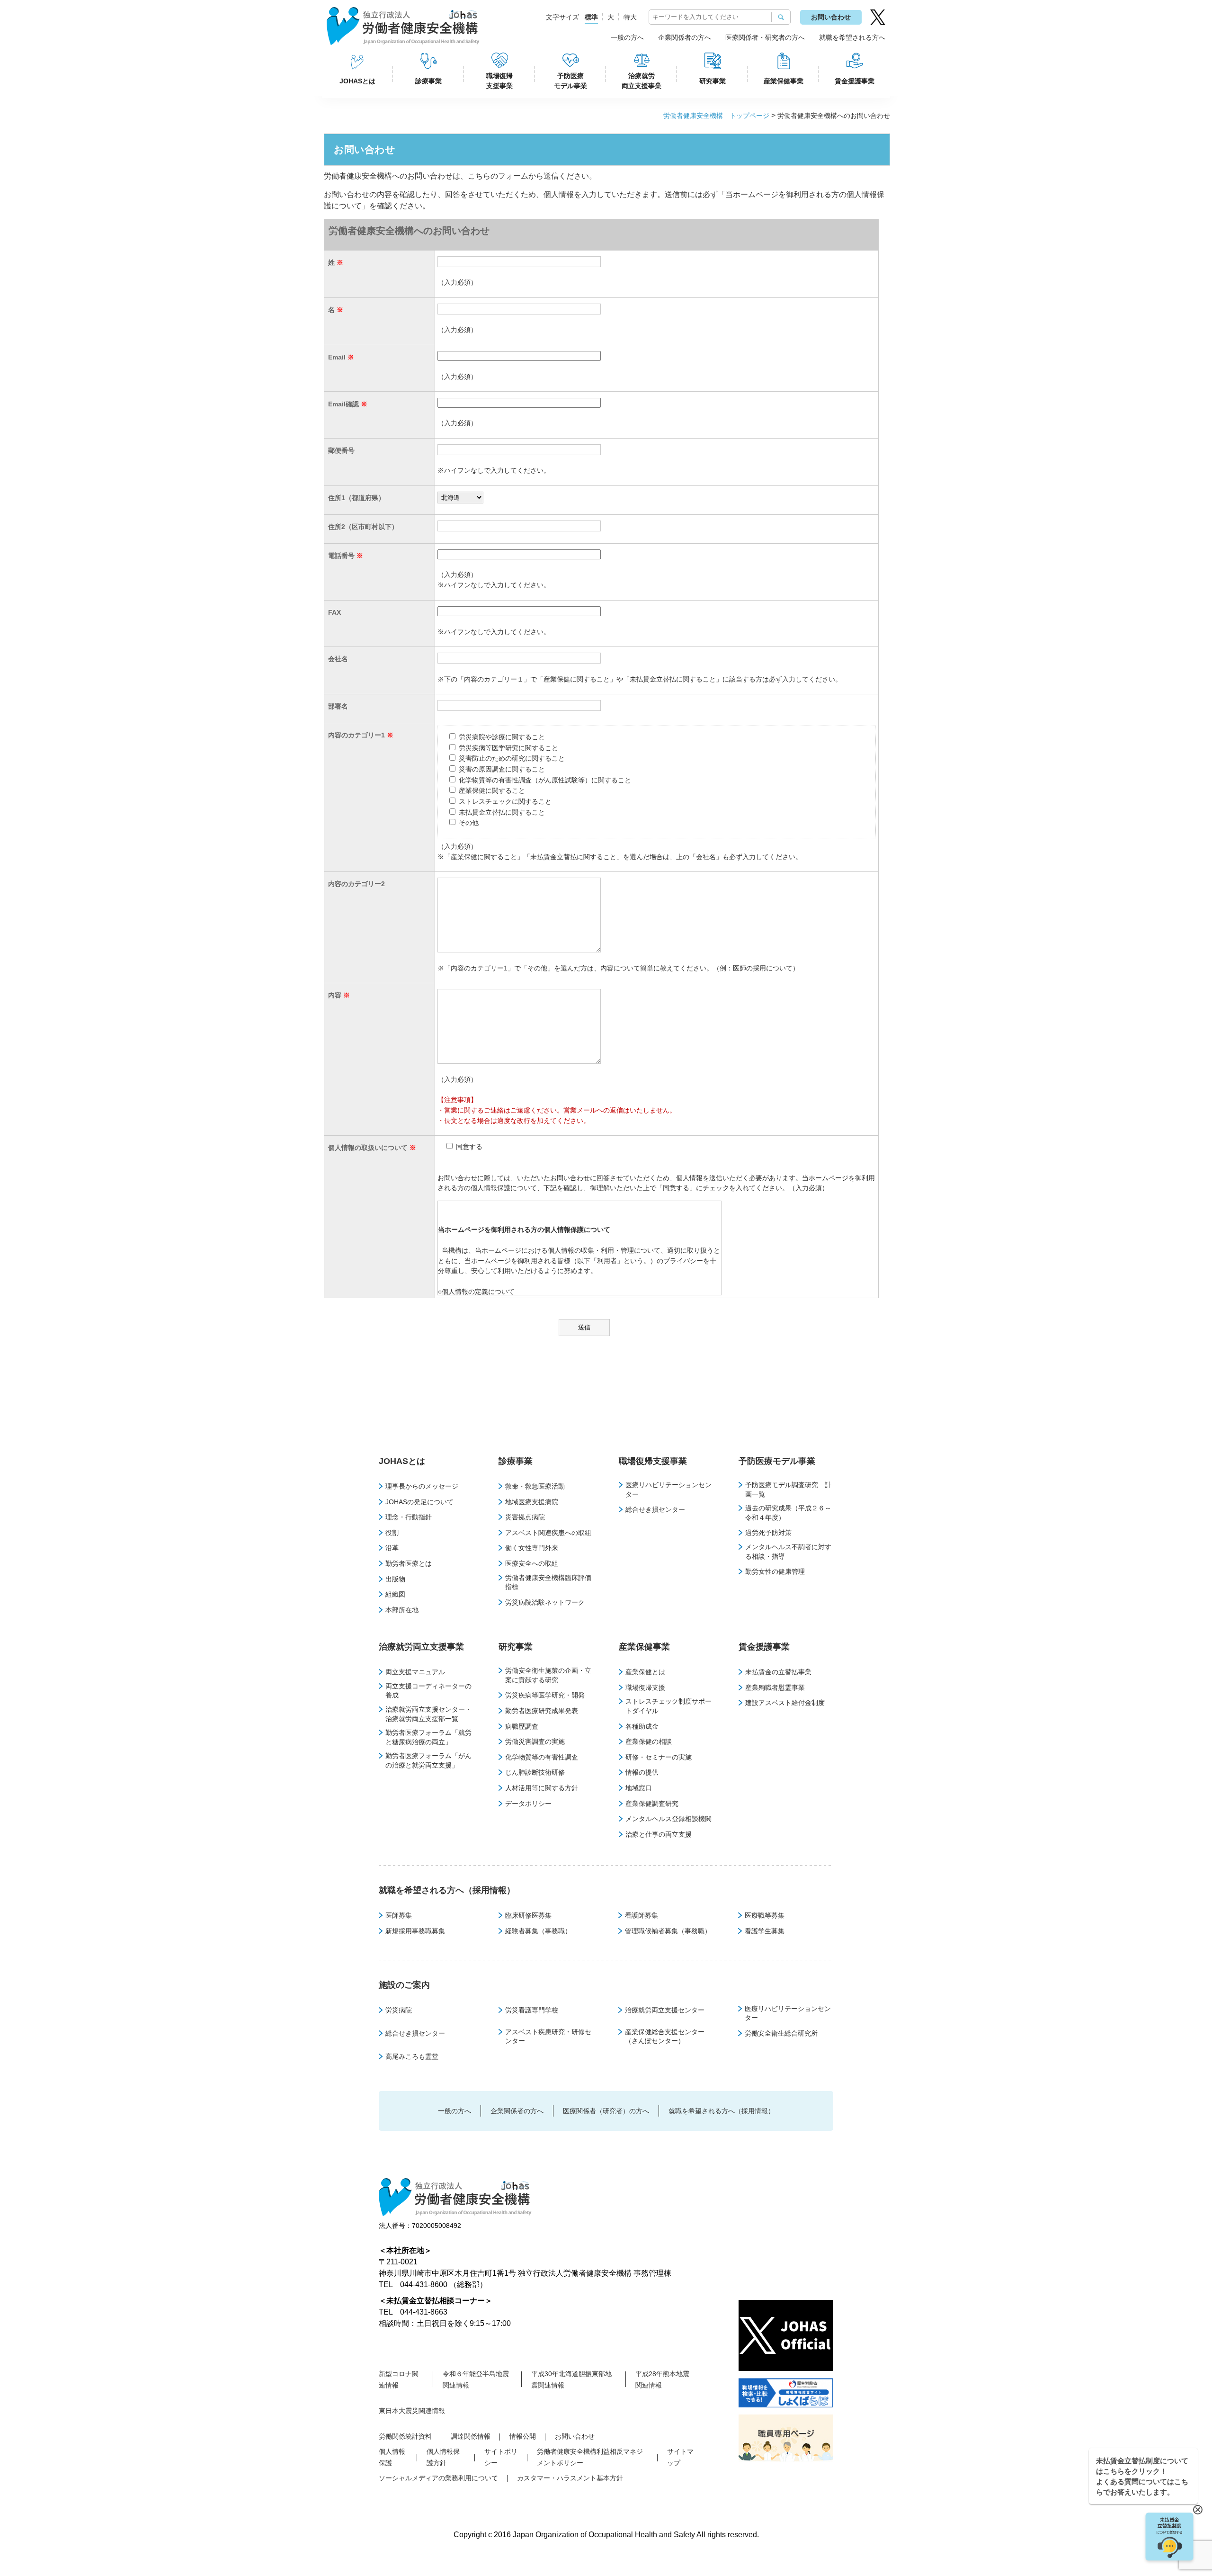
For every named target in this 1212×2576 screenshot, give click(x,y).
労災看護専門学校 (532, 2010)
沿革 (392, 1548)
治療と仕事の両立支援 (659, 1834)
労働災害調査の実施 (535, 1741)
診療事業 (428, 81)
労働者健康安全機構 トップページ (716, 116)
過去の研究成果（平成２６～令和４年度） (788, 1513)
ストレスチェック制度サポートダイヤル (668, 1706)
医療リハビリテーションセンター (668, 1490)
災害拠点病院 (525, 1517)
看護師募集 (642, 1915)
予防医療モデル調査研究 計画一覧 (788, 1490)
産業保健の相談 (649, 1741)
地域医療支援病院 (532, 1502)
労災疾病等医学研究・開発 (545, 1695)
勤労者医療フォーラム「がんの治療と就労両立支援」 (428, 1760)
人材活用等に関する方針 (542, 1788)
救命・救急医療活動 (535, 1486)
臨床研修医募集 (528, 1915)
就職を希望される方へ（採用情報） (447, 1890)
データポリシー (528, 1804)
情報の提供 (642, 1772)
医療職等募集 (765, 1915)
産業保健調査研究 (652, 1804)
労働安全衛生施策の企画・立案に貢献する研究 (548, 1675)
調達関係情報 (471, 2436)
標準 (591, 17)
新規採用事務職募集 (415, 1931)
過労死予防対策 (768, 1533)
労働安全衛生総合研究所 (781, 2033)
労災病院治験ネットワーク (545, 1602)
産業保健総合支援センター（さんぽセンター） (665, 2037)
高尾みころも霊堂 (412, 2056)
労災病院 (399, 2010)
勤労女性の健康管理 (775, 1571)
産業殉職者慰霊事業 (775, 1687)
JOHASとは (357, 81)
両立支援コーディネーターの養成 (428, 1691)
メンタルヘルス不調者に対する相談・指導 (788, 1552)
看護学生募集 (765, 1931)
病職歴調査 (522, 1726)
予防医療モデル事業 (570, 81)
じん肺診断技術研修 (535, 1772)
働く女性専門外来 (532, 1548)
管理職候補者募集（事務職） (668, 1931)
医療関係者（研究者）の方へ (606, 2111)
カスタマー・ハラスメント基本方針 (570, 2478)
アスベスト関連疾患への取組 (548, 1533)
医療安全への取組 (532, 1563)
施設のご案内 (404, 1985)
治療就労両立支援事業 (642, 81)
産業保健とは (645, 1672)
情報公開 (523, 2436)
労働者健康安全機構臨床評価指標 (548, 1582)
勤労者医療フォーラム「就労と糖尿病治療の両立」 (428, 1737)
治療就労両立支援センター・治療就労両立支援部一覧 (428, 1714)
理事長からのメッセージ (422, 1486)
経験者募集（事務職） (538, 1931)
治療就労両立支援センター (665, 2010)
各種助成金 (642, 1726)
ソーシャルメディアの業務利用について (438, 2478)
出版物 (395, 1579)
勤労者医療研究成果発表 (542, 1711)
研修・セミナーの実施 (659, 1757)
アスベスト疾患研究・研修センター (548, 2037)
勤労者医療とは (409, 1563)
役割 (392, 1533)
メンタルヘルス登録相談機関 (668, 1819)
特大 (630, 17)
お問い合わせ (831, 17)
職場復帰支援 (645, 1687)
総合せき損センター (655, 1509)
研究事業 (713, 81)
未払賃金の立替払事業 (778, 1672)
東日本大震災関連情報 (412, 2411)
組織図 (395, 1594)
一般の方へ (627, 37)
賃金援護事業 (855, 81)
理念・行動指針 (409, 1517)
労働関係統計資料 (405, 2436)
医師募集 (399, 1915)
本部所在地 (402, 1610)
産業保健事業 (784, 81)
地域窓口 (639, 1788)
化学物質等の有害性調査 (542, 1757)
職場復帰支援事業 (499, 81)
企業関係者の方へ (685, 37)
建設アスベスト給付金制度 (785, 1703)
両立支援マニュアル (415, 1672)
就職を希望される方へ (852, 37)
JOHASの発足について (419, 1502)
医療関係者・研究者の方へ (765, 37)
